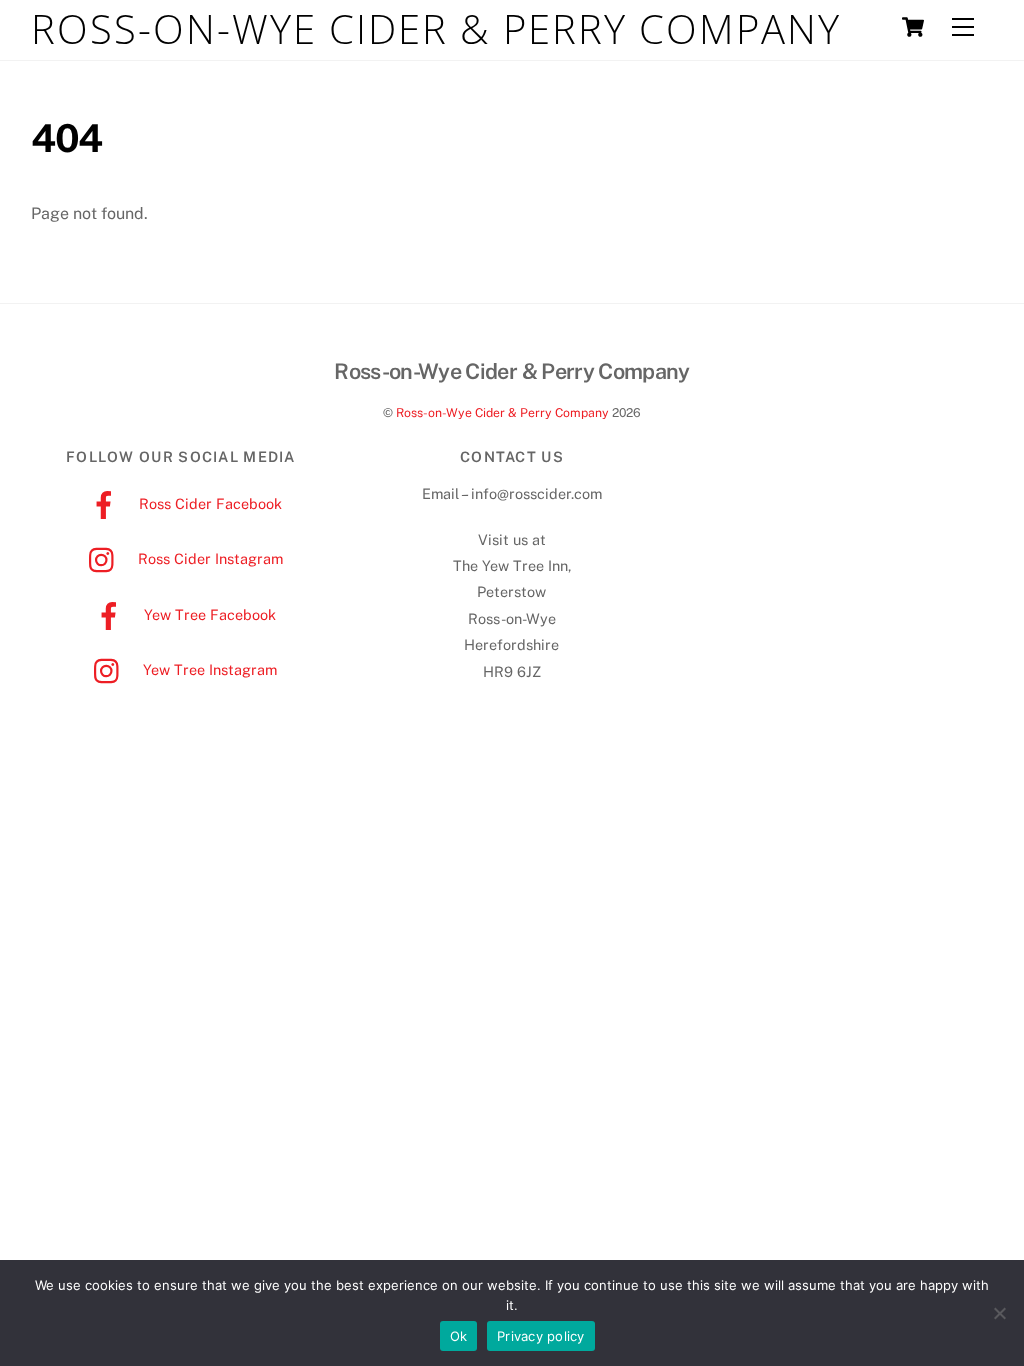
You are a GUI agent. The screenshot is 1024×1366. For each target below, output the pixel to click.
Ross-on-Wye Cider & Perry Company (502, 412)
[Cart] (913, 27)
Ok (459, 1336)
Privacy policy (541, 1336)
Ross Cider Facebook (208, 503)
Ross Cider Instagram (208, 558)
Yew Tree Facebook (208, 614)
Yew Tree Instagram (208, 669)
